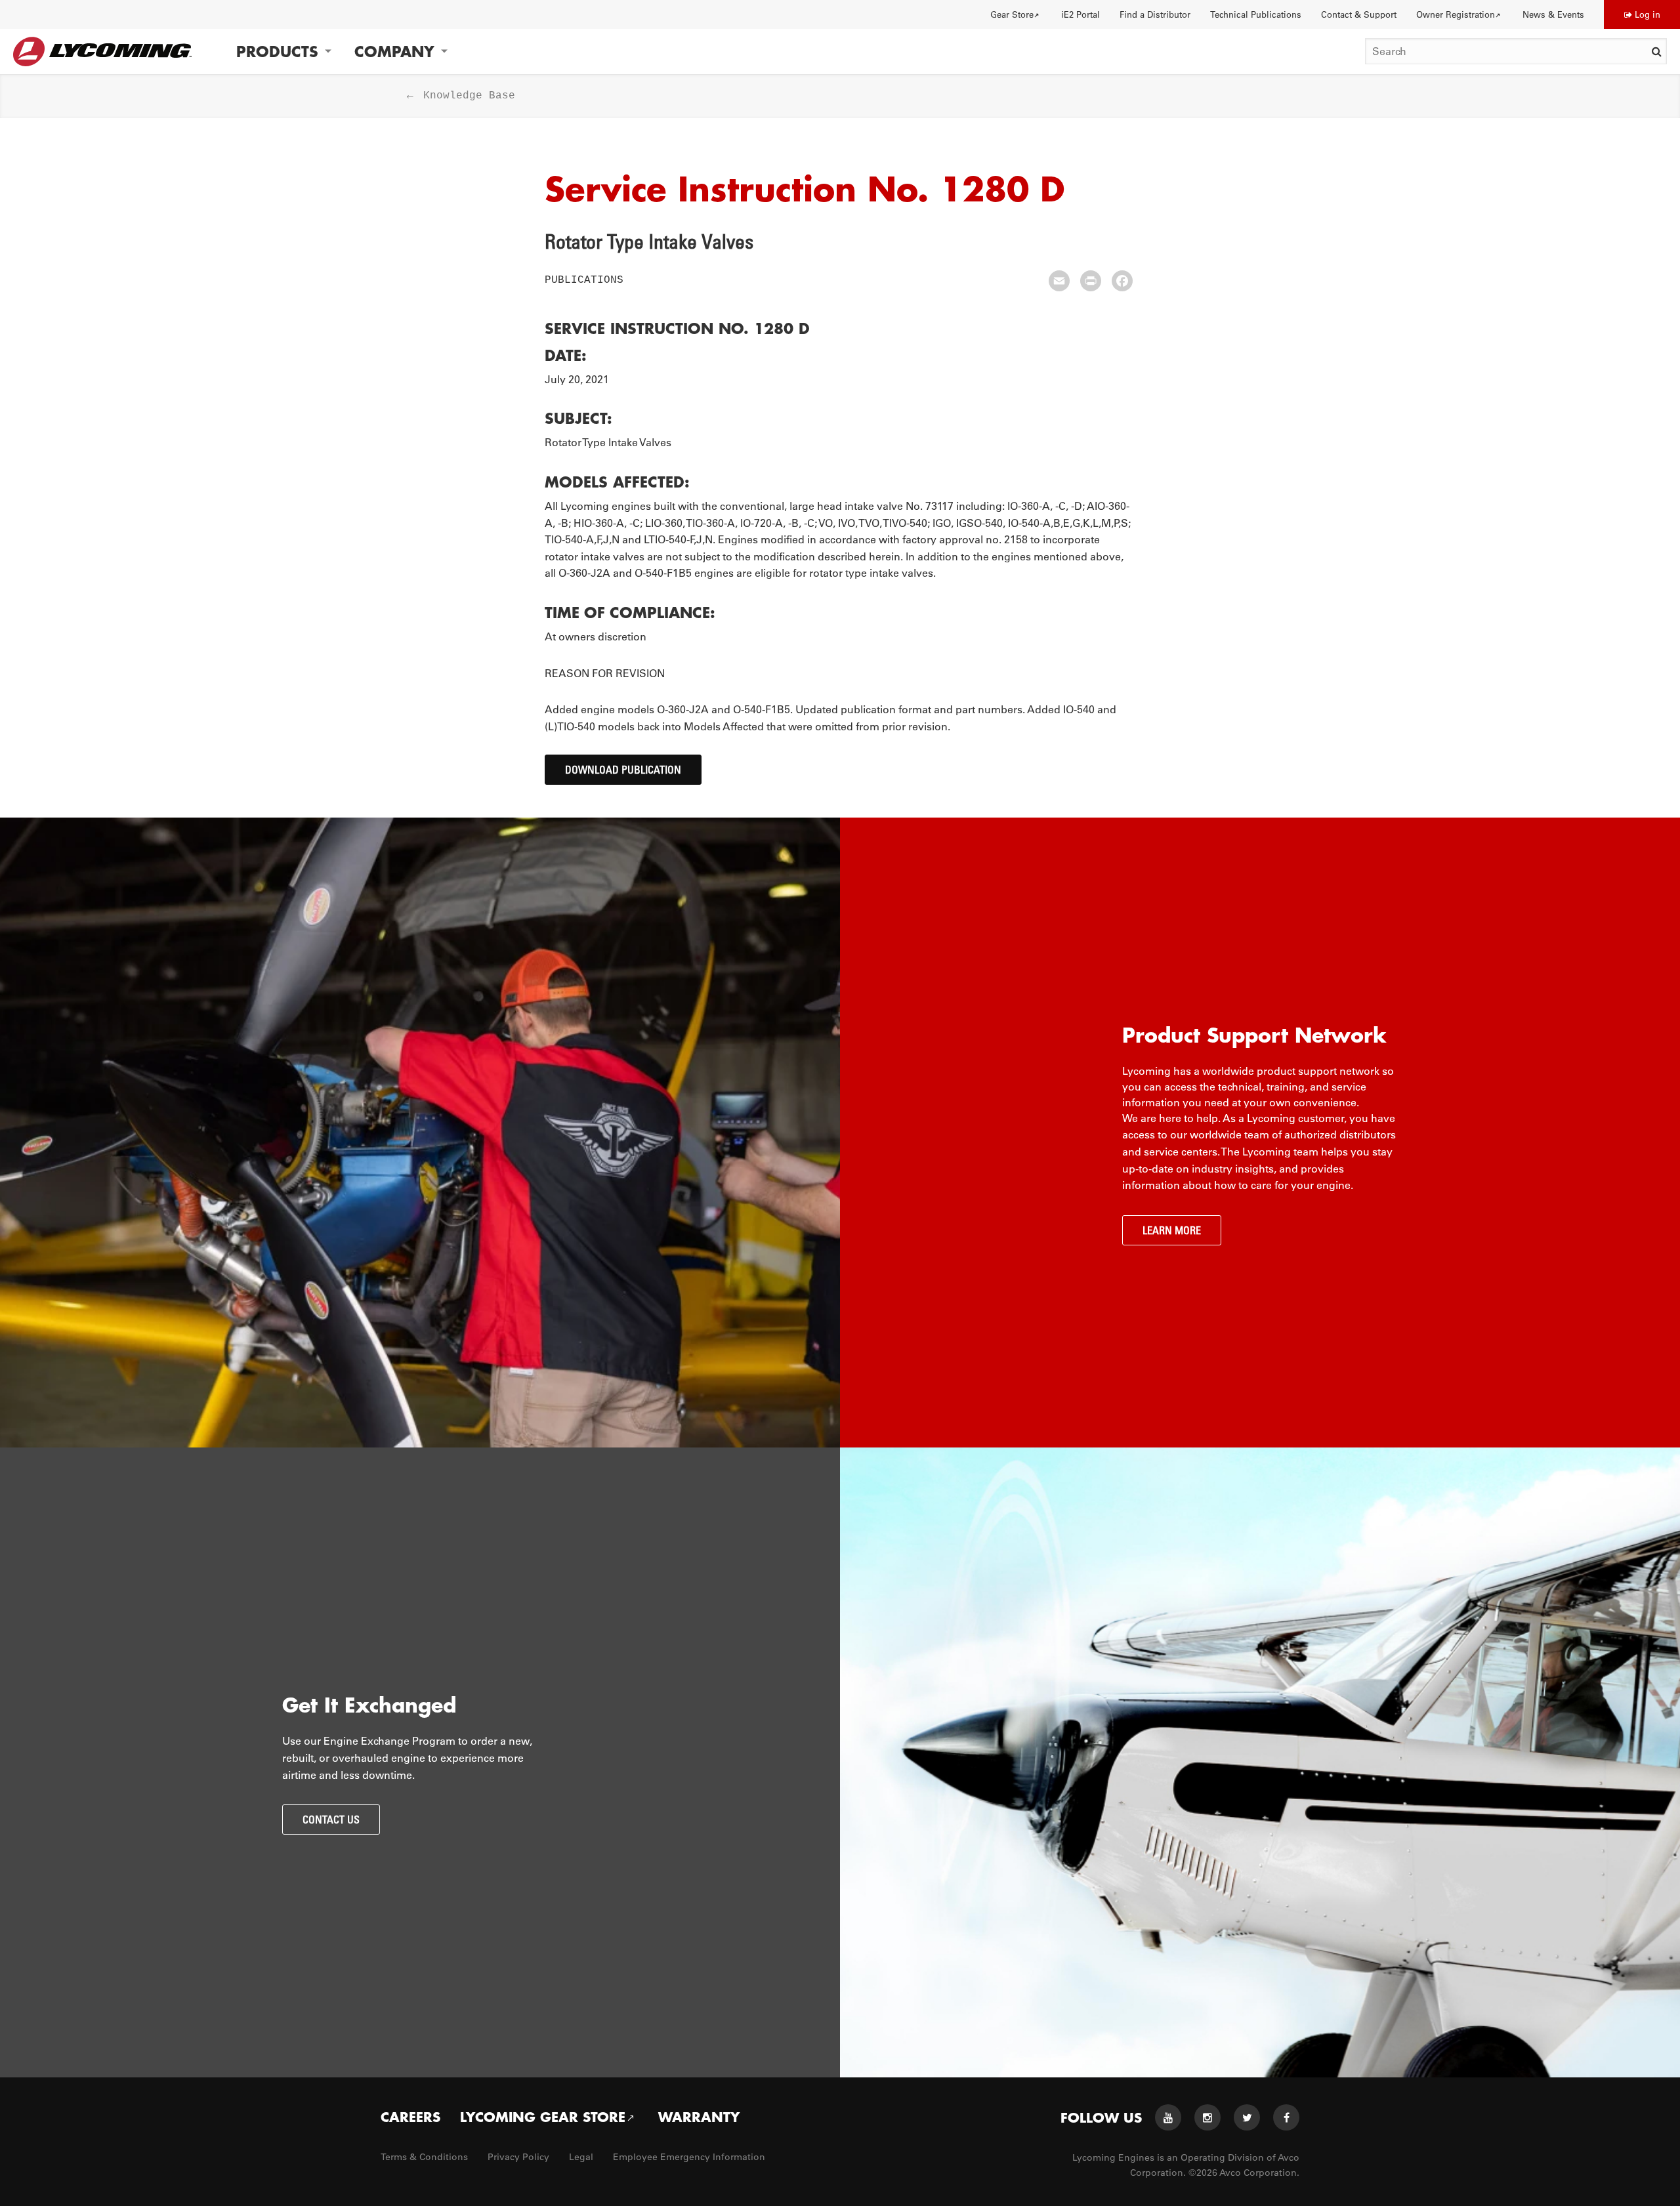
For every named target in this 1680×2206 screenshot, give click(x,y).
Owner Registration (1456, 14)
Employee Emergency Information (689, 2157)
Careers (410, 2117)
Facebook (1286, 2117)
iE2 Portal (1081, 14)
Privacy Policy (518, 2157)
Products (277, 52)
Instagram (1207, 2117)
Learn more (1172, 1230)
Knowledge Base (469, 96)
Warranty (699, 2117)
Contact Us (331, 1820)
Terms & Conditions (424, 2157)
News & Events (1553, 14)
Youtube (1168, 2117)
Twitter (1247, 2117)
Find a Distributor (1155, 14)
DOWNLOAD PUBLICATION (623, 770)
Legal (581, 2157)
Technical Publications (1256, 14)
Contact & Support (1359, 14)
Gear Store (1012, 14)
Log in (1648, 14)
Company (394, 52)
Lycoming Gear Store (543, 2117)
